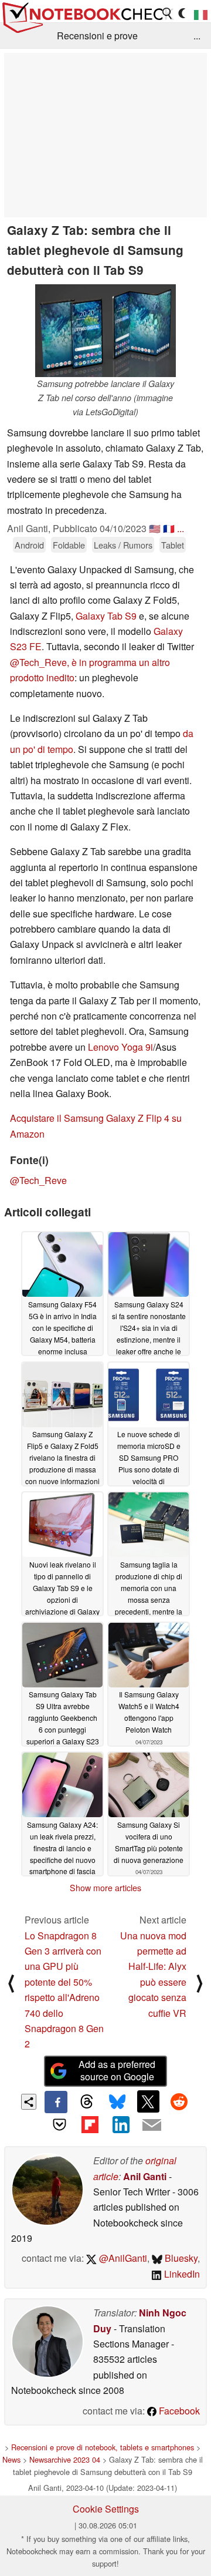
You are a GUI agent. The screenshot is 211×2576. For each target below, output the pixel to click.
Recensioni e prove (97, 36)
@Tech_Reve (38, 1180)
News (11, 2459)
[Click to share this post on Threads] (87, 2102)
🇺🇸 (155, 528)
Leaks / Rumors (123, 545)
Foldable (69, 545)
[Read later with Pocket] (59, 2124)
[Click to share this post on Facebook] (56, 2102)
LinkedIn (181, 2274)
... (197, 36)
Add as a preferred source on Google (117, 2070)
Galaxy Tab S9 (107, 616)
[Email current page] (151, 2126)
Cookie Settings (106, 2509)
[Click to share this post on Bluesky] (117, 2102)
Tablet (173, 545)
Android (29, 545)
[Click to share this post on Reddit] (179, 2101)
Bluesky (180, 2258)
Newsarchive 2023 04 (65, 2459)
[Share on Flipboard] (90, 2124)
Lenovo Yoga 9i (120, 1047)
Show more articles (105, 1888)
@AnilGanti (122, 2258)
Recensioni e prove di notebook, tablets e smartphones (103, 2447)
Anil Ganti (145, 2176)
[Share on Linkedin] (121, 2124)
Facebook (178, 2411)
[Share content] (29, 2102)
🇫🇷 (169, 528)
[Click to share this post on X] (148, 2101)
